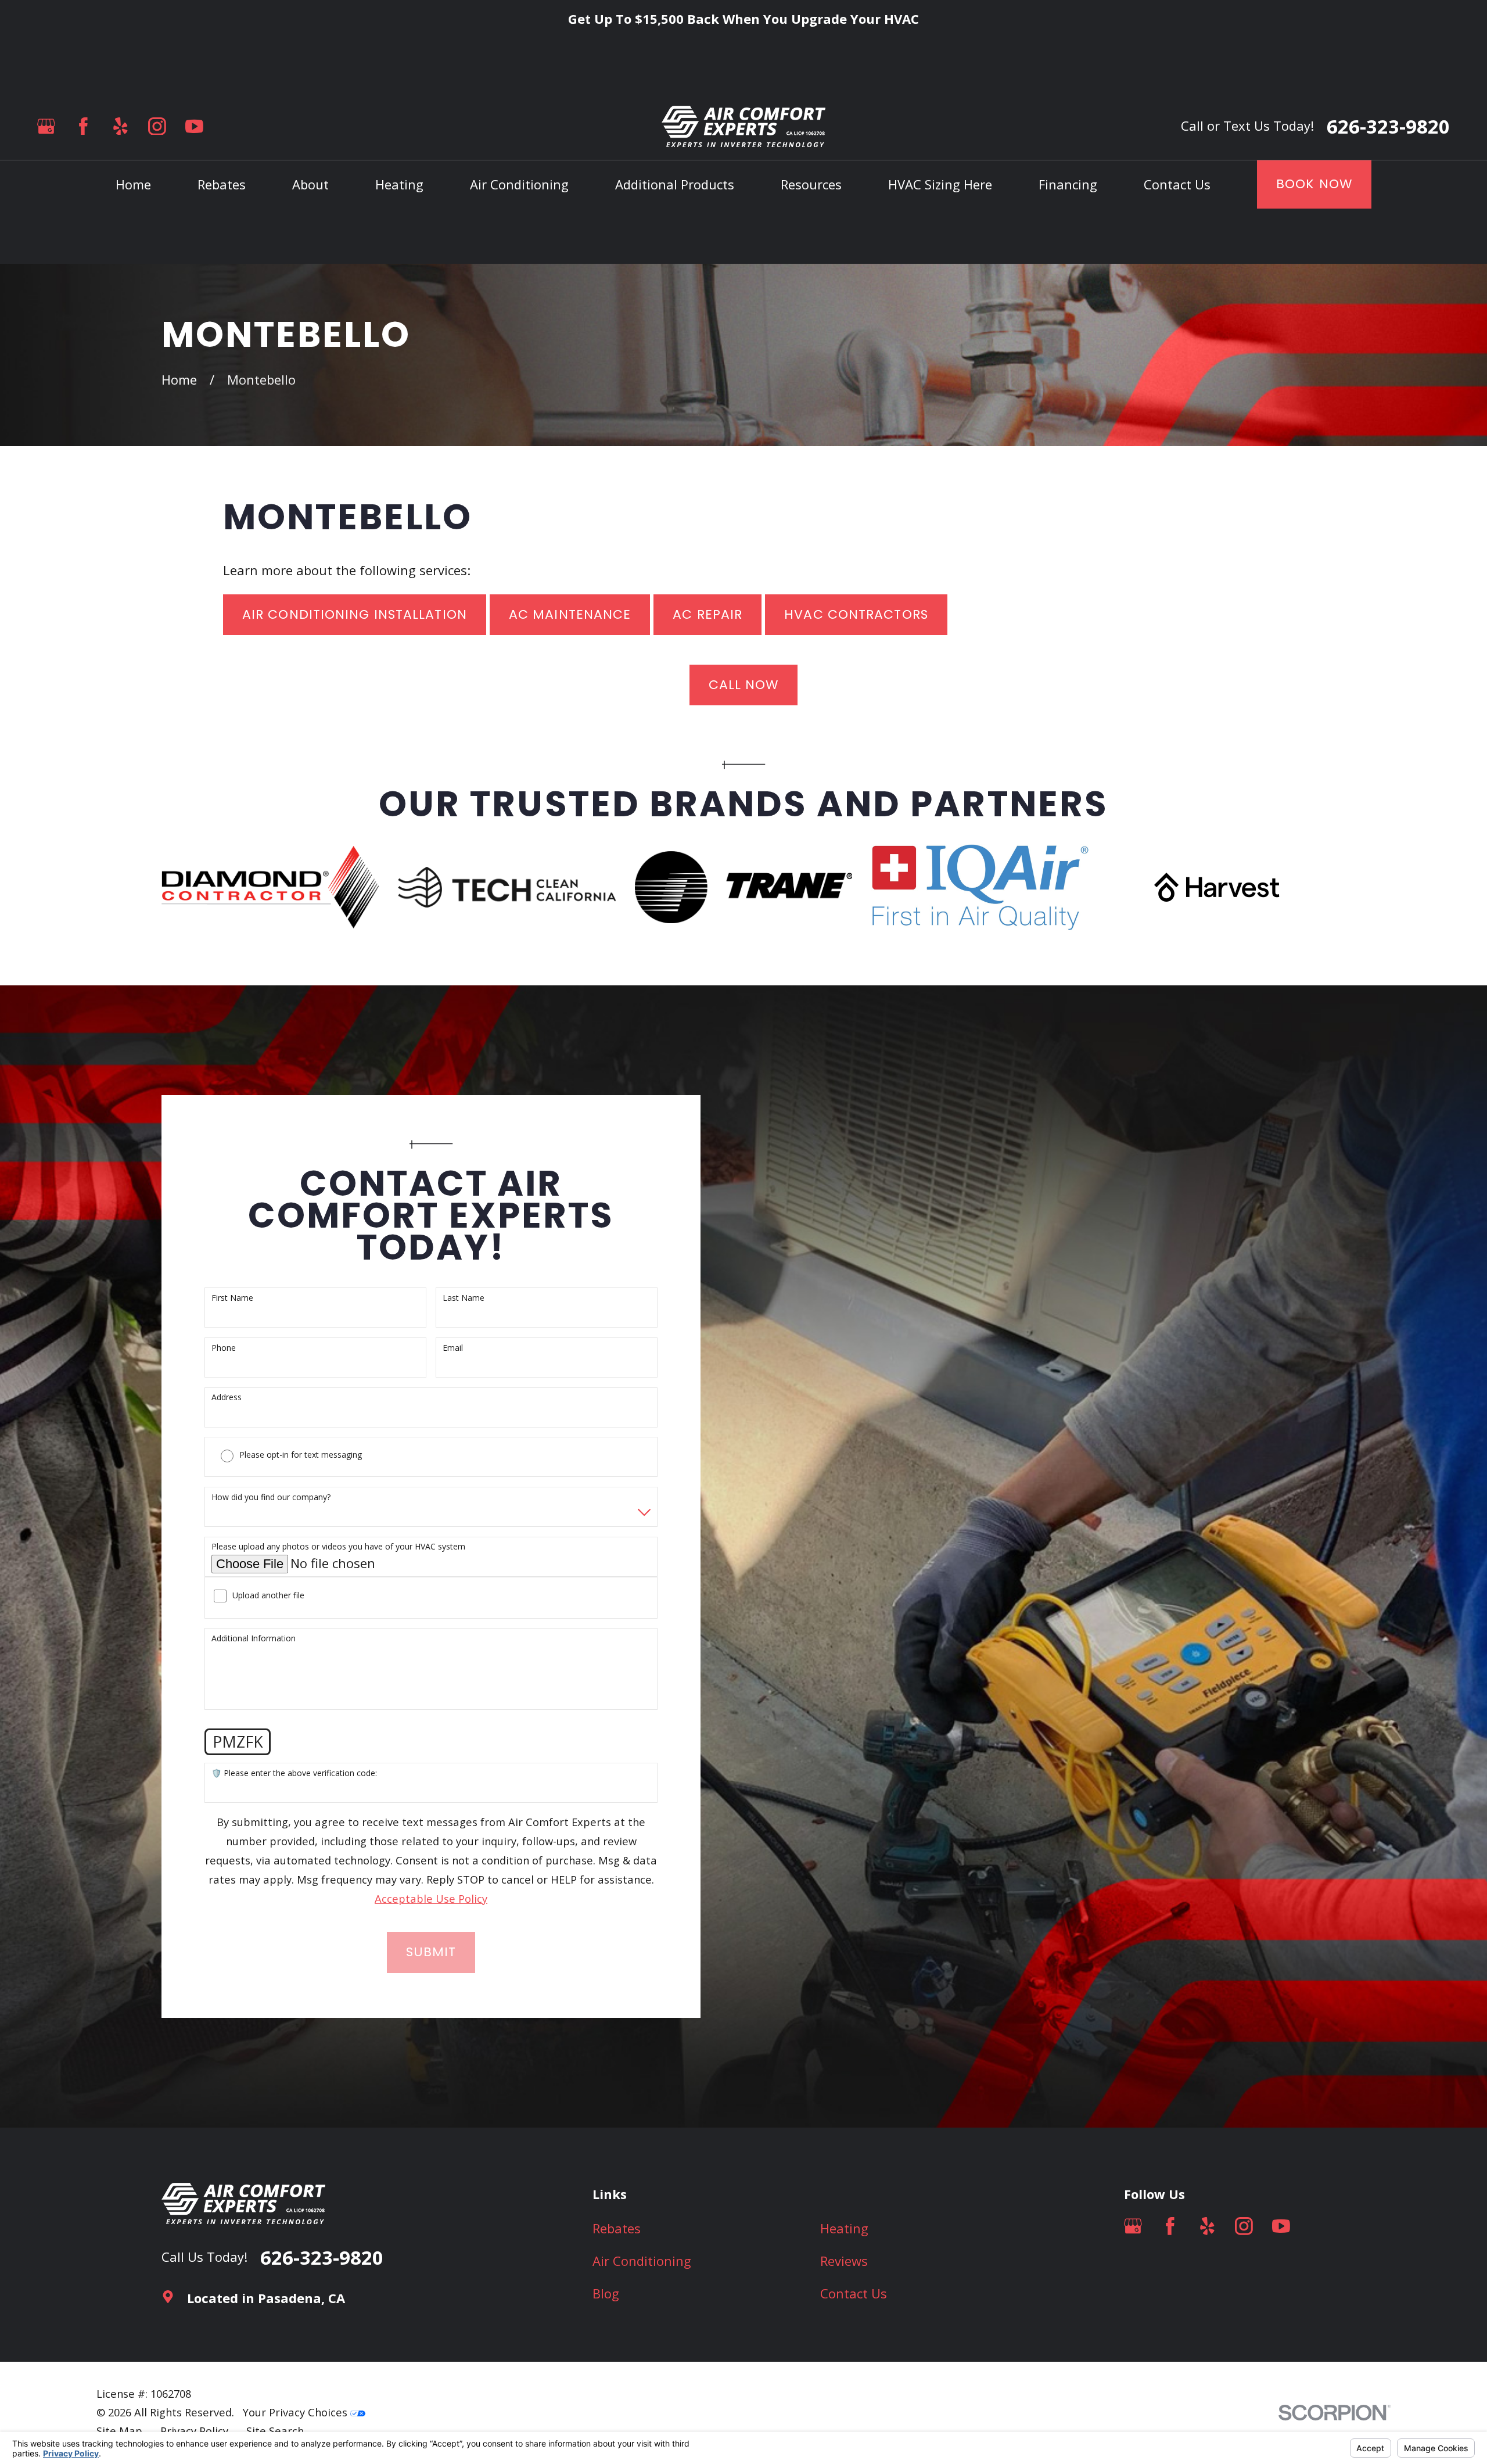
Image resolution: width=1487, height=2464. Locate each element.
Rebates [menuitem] (222, 184)
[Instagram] (157, 126)
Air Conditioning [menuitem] (519, 184)
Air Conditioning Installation (355, 614)
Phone (224, 1348)
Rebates (617, 2228)
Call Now (744, 685)
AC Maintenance (570, 614)
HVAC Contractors (856, 614)
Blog (606, 2293)
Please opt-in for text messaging (301, 1455)
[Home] (743, 126)
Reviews (844, 2261)
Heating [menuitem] (399, 184)
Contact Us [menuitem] (1177, 184)
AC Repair (707, 614)
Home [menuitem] (133, 184)
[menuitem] (119, 2431)
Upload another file (268, 1596)
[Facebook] (83, 126)
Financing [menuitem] (1068, 184)
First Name (232, 1298)
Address (227, 1398)
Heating (844, 2228)
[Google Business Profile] (46, 126)
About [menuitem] (310, 184)
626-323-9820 (1388, 126)
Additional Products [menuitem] (675, 184)
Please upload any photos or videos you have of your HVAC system (338, 1547)
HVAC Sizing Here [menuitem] (940, 184)
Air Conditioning (642, 2261)
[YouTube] (194, 126)
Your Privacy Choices (297, 2412)
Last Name (464, 1298)
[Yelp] (121, 126)
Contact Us (854, 2293)
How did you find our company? (271, 1498)
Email (453, 1348)
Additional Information (254, 1639)
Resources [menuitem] (811, 184)
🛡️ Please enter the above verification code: (294, 1773)
